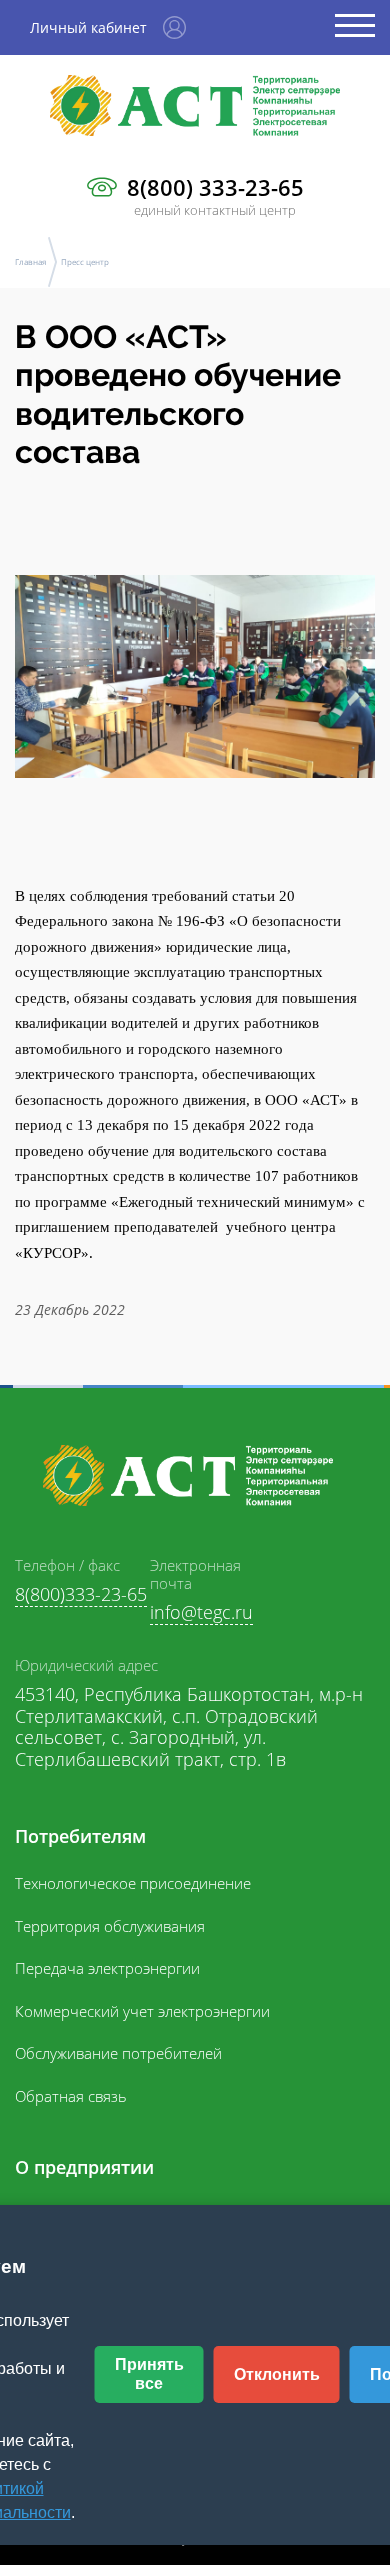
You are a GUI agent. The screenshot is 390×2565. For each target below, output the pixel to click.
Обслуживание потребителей (118, 2053)
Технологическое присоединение (133, 1883)
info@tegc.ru (201, 1612)
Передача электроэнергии (107, 1968)
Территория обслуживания (110, 1926)
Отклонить (277, 2374)
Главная (30, 261)
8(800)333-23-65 (81, 1594)
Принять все (149, 2373)
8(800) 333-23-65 (215, 187)
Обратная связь (71, 2096)
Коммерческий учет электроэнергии (142, 2011)
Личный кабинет (88, 27)
